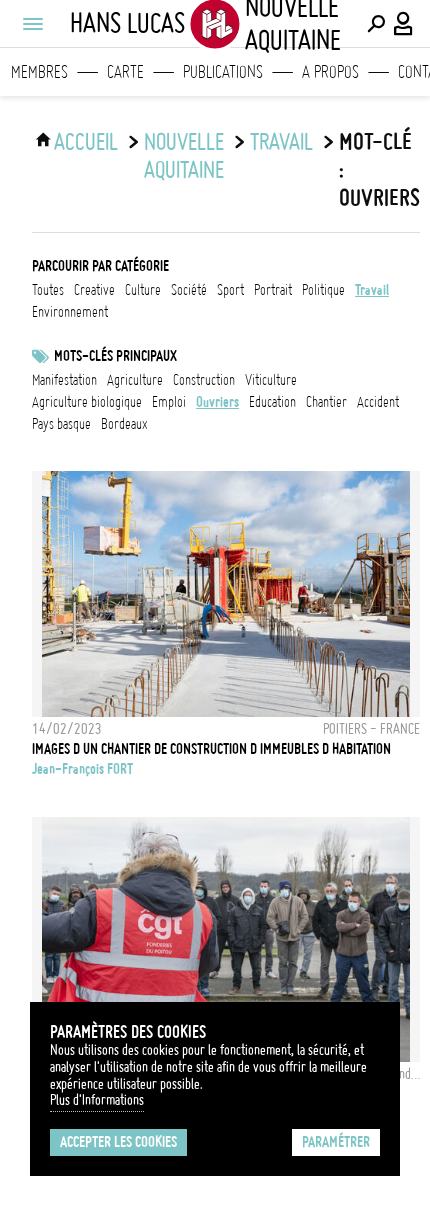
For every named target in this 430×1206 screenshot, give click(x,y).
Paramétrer (336, 1142)
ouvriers (217, 402)
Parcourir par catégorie (100, 266)
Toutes (48, 290)
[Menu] (32, 24)
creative (94, 290)
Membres (39, 72)
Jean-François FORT (82, 769)
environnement (70, 312)
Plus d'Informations (97, 1100)
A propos (330, 72)
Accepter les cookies (118, 1142)
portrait (273, 290)
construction (204, 380)
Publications (223, 72)
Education (272, 402)
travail (281, 142)
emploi (169, 402)
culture (143, 290)
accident (378, 402)
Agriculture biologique (87, 402)
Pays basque (61, 424)
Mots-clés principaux (115, 356)
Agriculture (135, 380)
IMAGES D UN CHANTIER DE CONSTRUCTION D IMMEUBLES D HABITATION (211, 749)
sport (230, 290)
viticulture (271, 380)
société (189, 290)
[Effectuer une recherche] (376, 24)
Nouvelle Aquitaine (184, 156)
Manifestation (64, 380)
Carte (125, 72)
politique (323, 290)
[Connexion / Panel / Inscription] (404, 24)
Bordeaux (124, 424)
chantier (326, 402)
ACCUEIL (86, 142)
